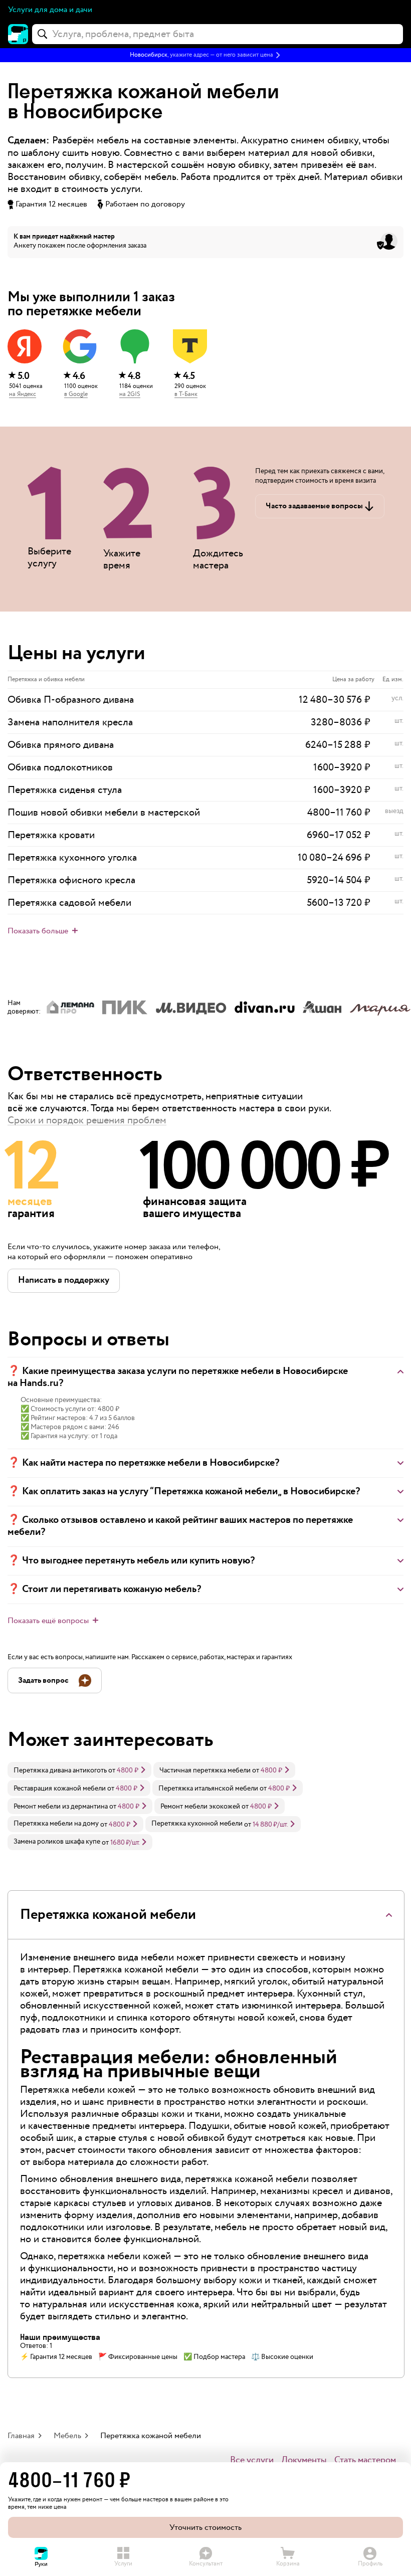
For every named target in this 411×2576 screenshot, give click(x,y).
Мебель (67, 2436)
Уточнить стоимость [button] (205, 2528)
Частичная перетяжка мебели (205, 1770)
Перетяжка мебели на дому (56, 1824)
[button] (205, 55)
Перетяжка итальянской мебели (208, 1789)
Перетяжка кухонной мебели (197, 1824)
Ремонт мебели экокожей (200, 1807)
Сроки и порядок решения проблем (87, 1120)
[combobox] (218, 34)
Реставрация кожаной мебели (60, 1789)
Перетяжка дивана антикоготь (60, 1770)
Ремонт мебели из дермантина (61, 1807)
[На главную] (18, 34)
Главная (21, 2436)
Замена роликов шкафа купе (57, 1842)
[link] (79, 1770)
